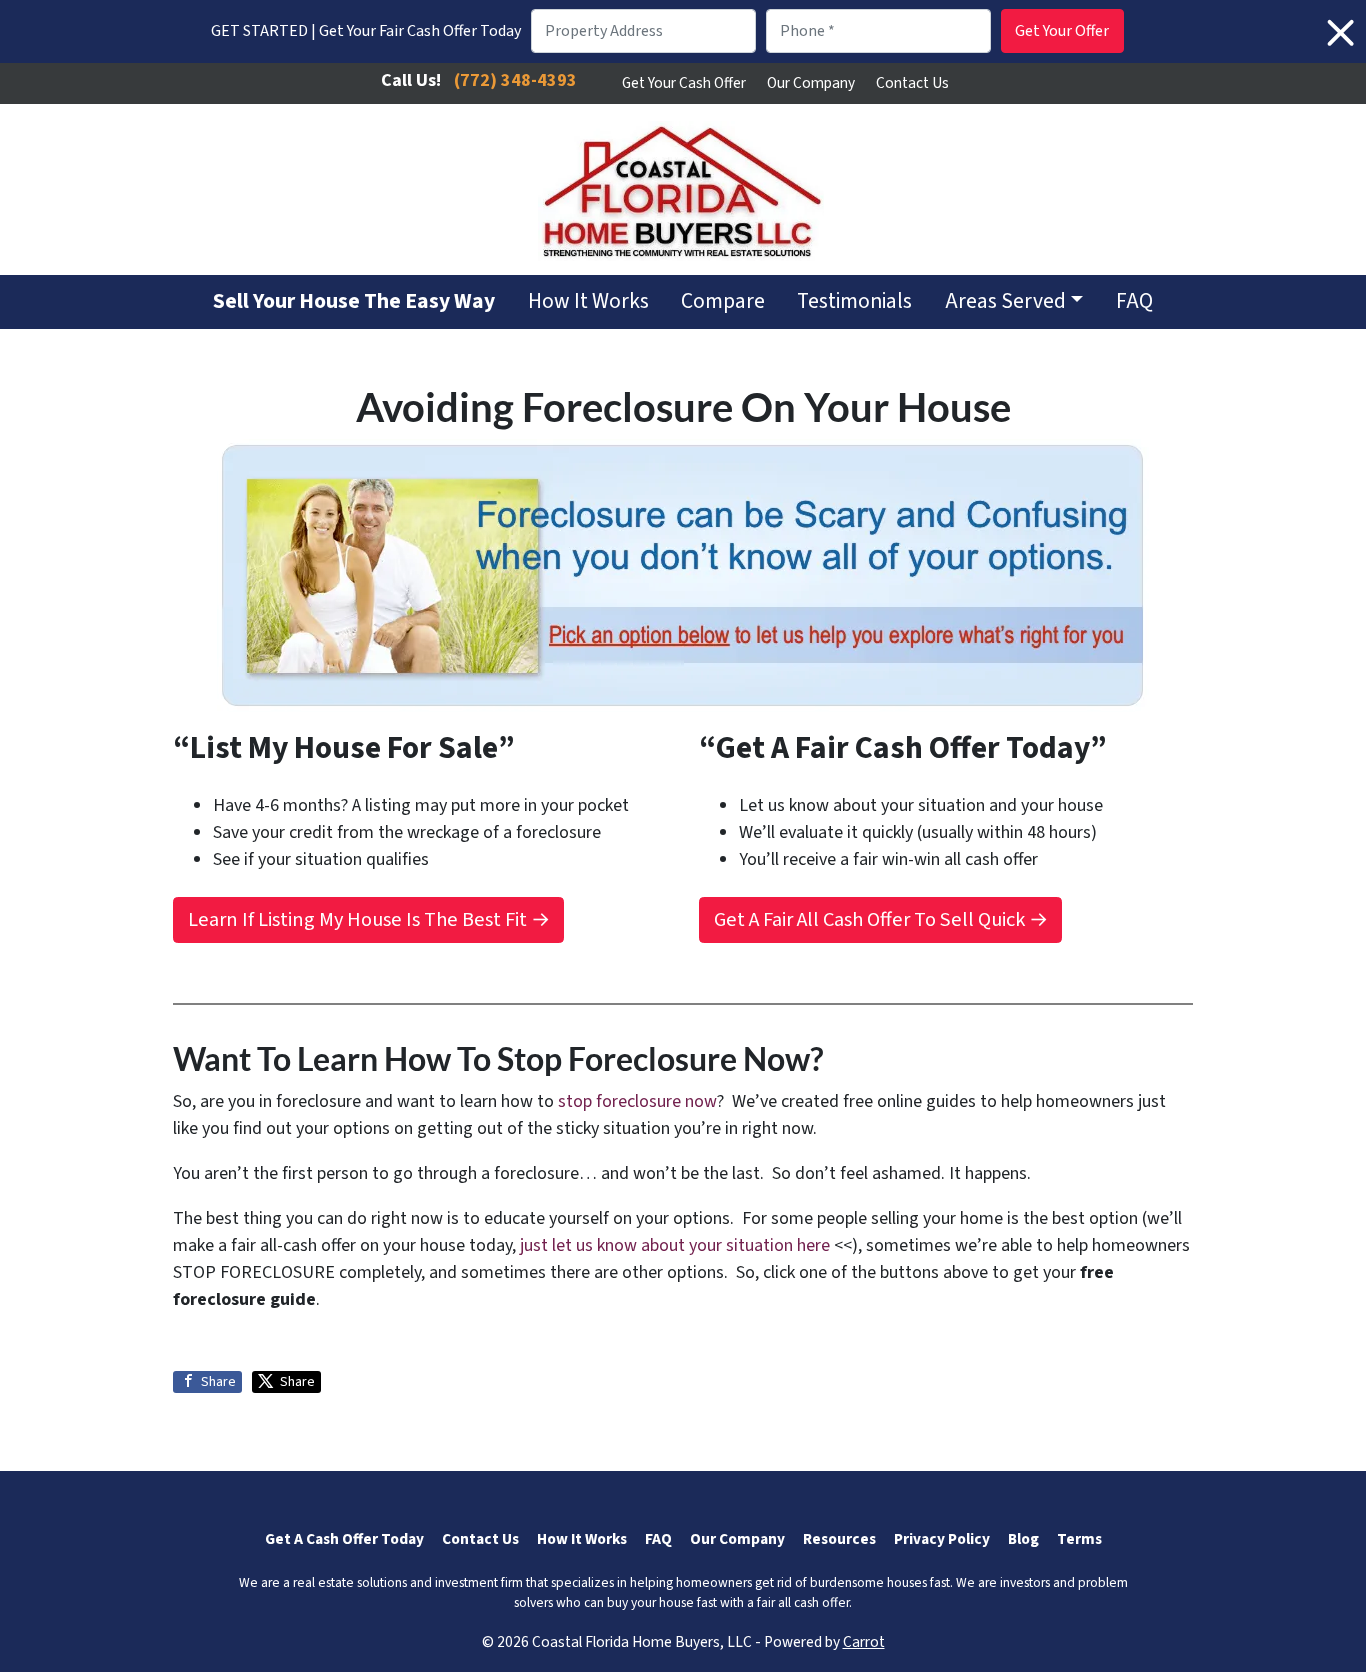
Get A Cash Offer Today (344, 1539)
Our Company (811, 83)
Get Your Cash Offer (684, 83)
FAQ (1134, 301)
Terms (1079, 1539)
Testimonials (854, 301)
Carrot (864, 1642)
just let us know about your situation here (675, 1245)
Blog (1023, 1539)
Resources (839, 1539)
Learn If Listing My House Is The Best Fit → (369, 919)
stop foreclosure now (637, 1101)
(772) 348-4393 (515, 80)
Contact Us (912, 83)
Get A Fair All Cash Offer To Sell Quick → (881, 919)
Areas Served (1005, 301)
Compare (723, 301)
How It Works (588, 301)
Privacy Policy (942, 1539)
